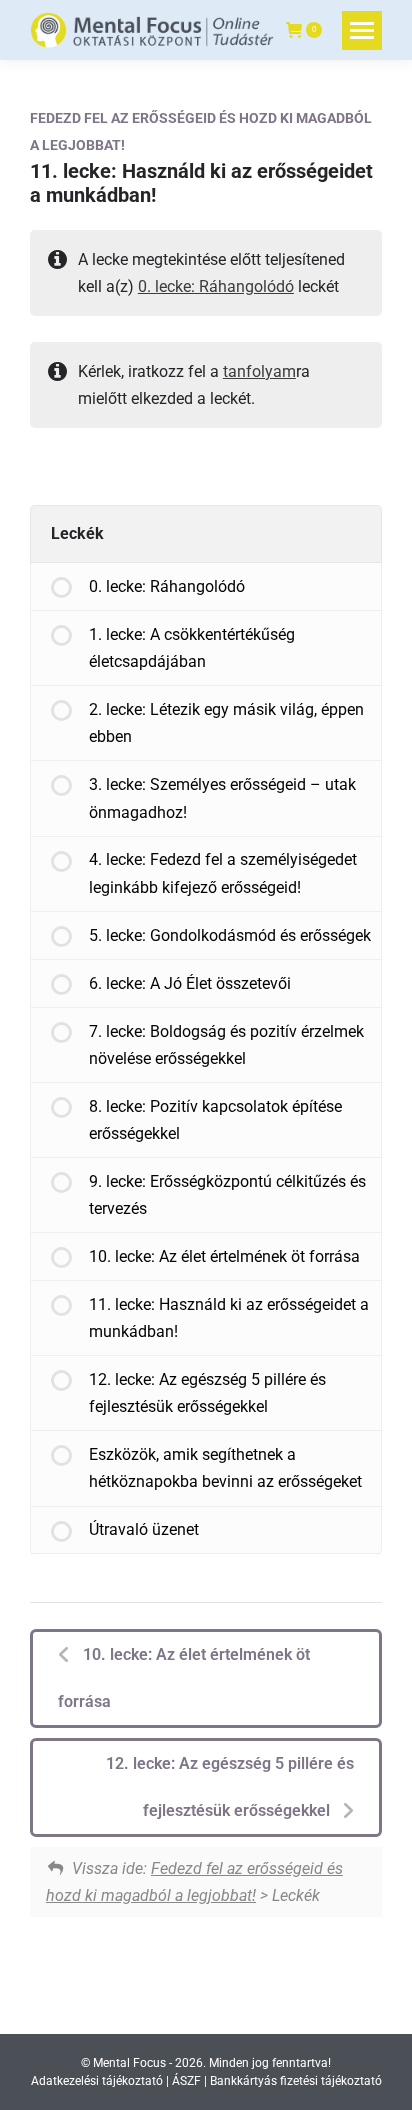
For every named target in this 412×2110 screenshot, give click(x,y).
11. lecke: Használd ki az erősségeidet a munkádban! (229, 1318)
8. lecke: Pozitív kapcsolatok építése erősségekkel (215, 1120)
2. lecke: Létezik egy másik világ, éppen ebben (226, 723)
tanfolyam (259, 371)
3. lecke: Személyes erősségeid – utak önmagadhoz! (222, 798)
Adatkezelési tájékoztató (97, 2081)
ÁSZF (186, 2081)
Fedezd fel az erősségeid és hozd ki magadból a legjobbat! (201, 131)
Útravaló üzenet (144, 1529)
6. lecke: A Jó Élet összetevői (190, 983)
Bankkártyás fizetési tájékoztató (296, 2081)
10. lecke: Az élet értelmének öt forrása (224, 1256)
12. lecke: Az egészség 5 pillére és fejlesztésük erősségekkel (207, 1393)
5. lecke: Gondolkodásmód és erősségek (230, 935)
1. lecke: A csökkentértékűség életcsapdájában (192, 648)
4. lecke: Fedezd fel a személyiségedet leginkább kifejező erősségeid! (223, 873)
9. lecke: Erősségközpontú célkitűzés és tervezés (227, 1195)
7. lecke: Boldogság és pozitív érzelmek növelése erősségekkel (226, 1045)
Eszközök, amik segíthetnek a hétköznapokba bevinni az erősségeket (225, 1468)
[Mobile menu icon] (362, 30)
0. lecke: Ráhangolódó (216, 286)
